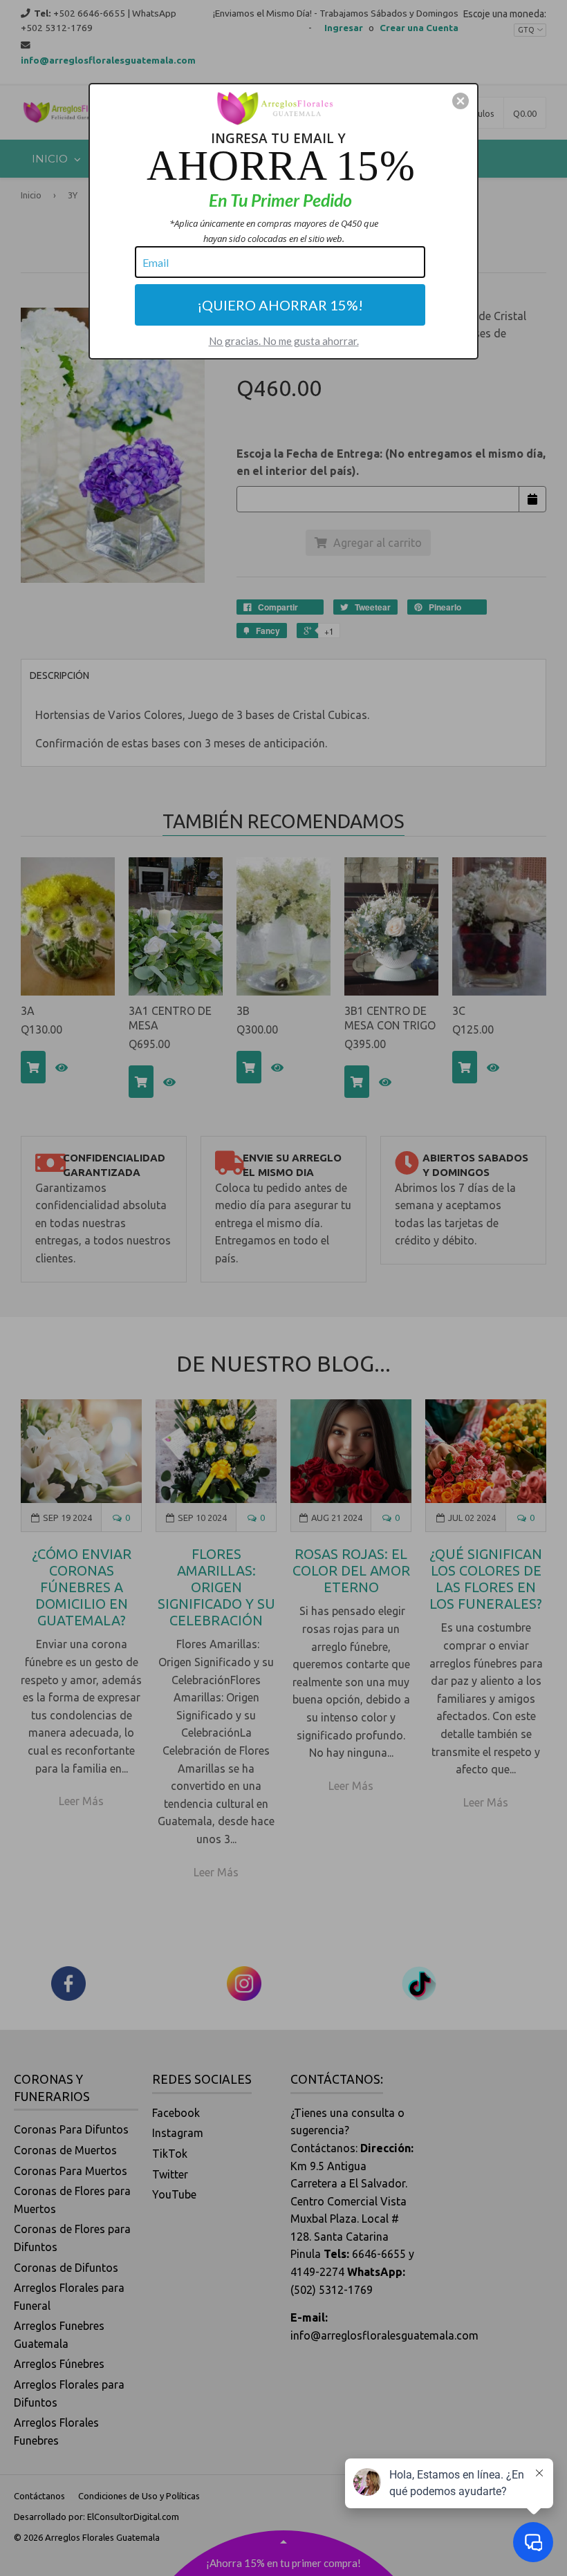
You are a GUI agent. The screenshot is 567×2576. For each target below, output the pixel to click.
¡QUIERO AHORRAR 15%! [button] (280, 305)
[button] (461, 101)
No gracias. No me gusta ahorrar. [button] (284, 341)
